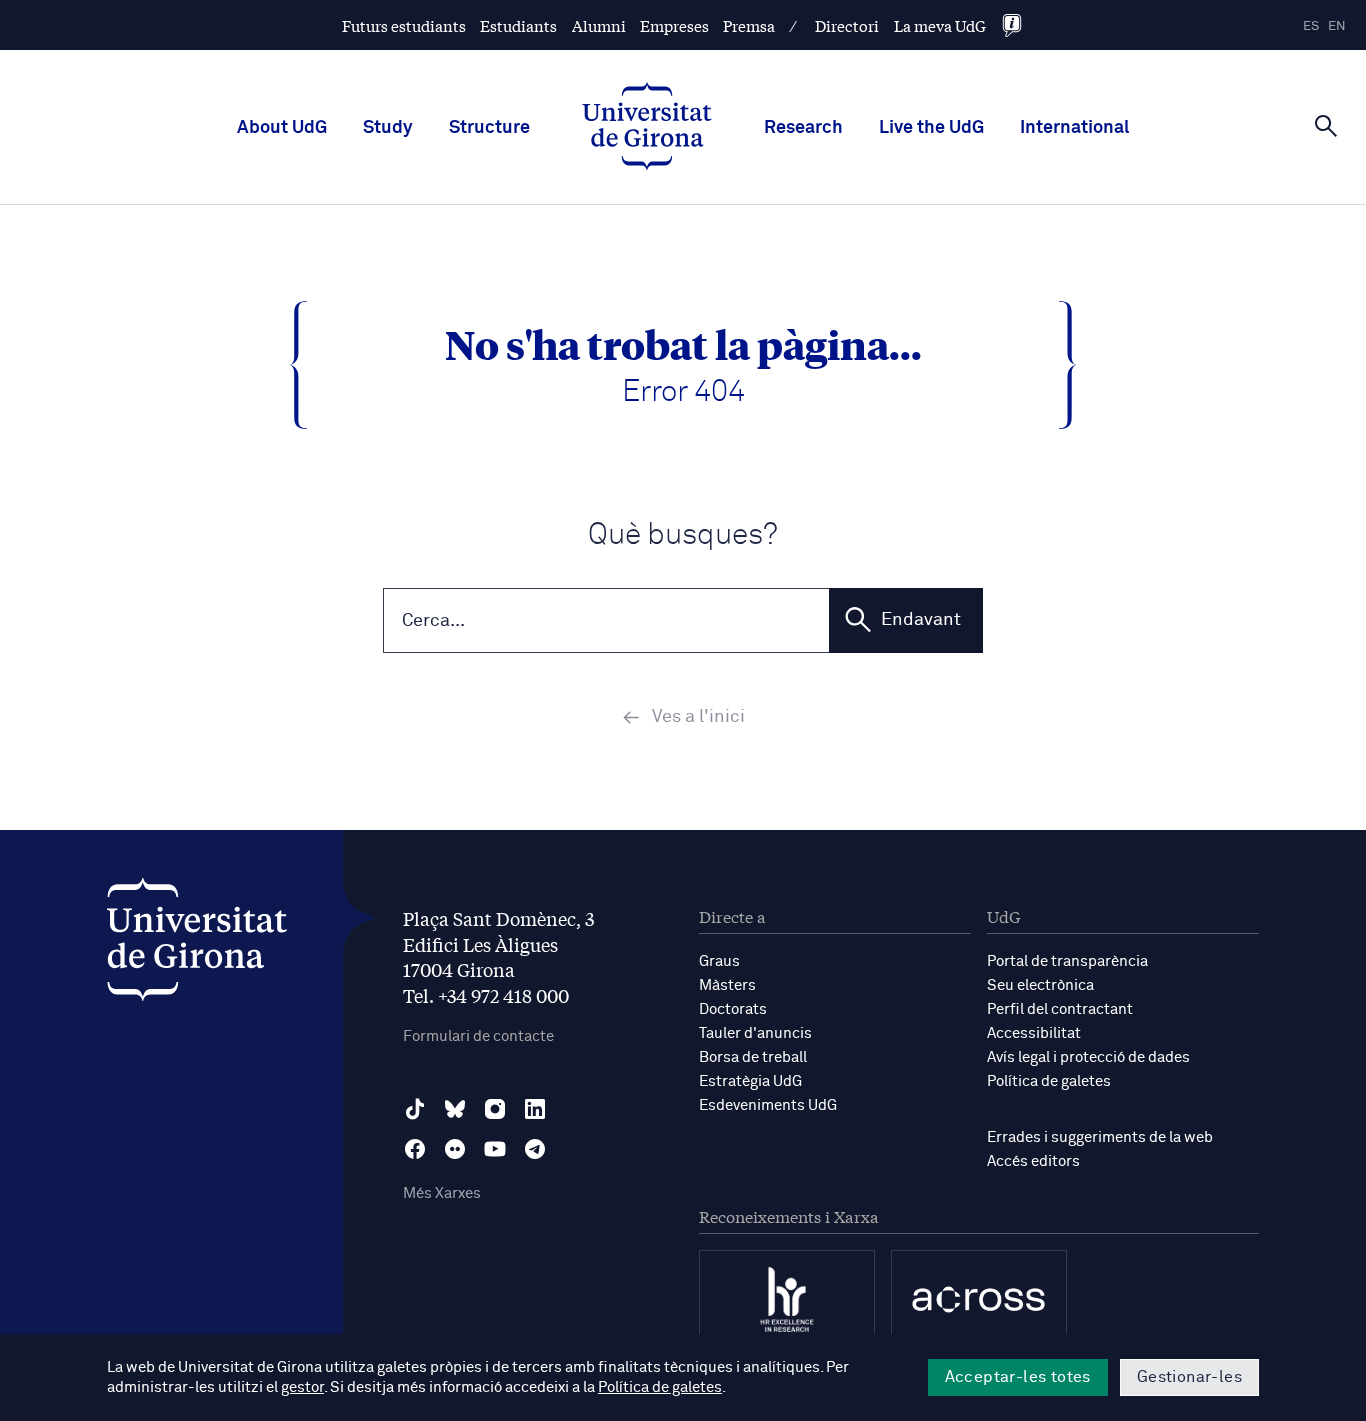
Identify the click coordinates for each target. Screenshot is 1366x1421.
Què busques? (683, 535)
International (1074, 128)
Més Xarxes (442, 1193)
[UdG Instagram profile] (495, 1109)
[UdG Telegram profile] (535, 1149)
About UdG (282, 128)
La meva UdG (940, 25)
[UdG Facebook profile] (415, 1149)
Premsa (749, 25)
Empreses (674, 25)
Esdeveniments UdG (768, 1105)
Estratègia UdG (750, 1081)
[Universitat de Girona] (197, 944)
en (1337, 26)
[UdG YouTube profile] (495, 1149)
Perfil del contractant (1060, 1009)
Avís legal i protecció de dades (1088, 1057)
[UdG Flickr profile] (455, 1149)
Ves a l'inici (698, 717)
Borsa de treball (753, 1057)
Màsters (727, 985)
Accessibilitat (1034, 1033)
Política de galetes (1049, 1081)
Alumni (599, 25)
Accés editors (1033, 1161)
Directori (847, 25)
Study (388, 128)
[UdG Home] (647, 128)
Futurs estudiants (404, 25)
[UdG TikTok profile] (415, 1109)
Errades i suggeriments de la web (1100, 1137)
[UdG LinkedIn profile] (535, 1109)
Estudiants (518, 25)
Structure (489, 128)
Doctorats (733, 1009)
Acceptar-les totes (1018, 1377)
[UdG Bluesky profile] (455, 1109)
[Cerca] (1326, 126)
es (1311, 26)
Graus (719, 961)
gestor (302, 1387)
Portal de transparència (1067, 961)
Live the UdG (931, 128)
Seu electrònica (1040, 985)
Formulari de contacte (478, 1036)
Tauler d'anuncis (755, 1033)
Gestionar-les (1189, 1377)
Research (803, 128)
